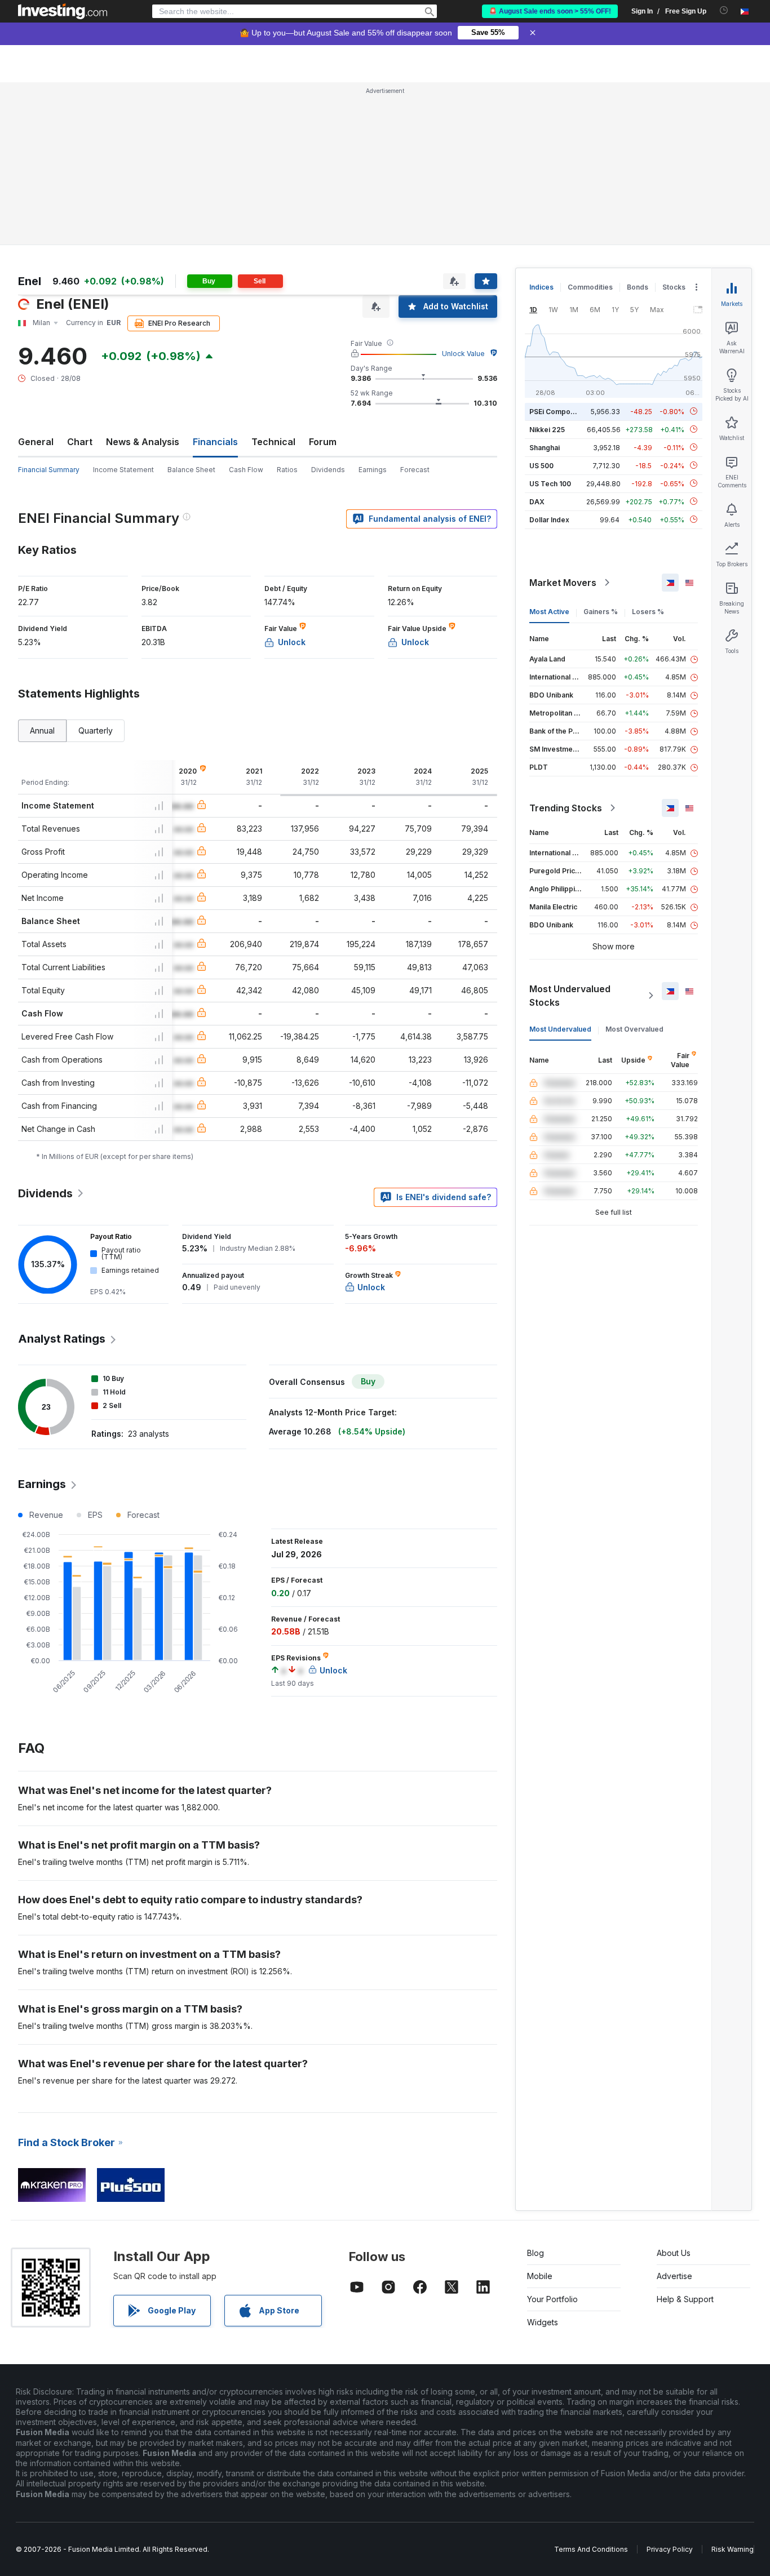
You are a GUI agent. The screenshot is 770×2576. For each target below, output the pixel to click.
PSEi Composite (556, 411)
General (36, 442)
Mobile (540, 2276)
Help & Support (685, 2299)
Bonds (638, 287)
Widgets (543, 2322)
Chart (80, 442)
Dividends (328, 470)
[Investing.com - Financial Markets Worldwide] (63, 11)
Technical (273, 442)
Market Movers (563, 583)
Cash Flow (246, 470)
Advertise (674, 2276)
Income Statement (123, 470)
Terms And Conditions (591, 2549)
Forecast (415, 470)
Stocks (674, 287)
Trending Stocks (566, 808)
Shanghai (545, 447)
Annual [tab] (42, 730)
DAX (537, 501)
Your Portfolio (552, 2299)
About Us (674, 2253)
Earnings (373, 470)
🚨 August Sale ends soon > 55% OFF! (550, 11)
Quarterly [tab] (96, 730)
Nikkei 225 (547, 429)
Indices (541, 287)
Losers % (648, 612)
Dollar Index (549, 519)
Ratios (287, 470)
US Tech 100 (550, 483)
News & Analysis (143, 442)
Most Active (549, 612)
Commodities (590, 287)
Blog (536, 2253)
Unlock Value (463, 354)
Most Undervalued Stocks (570, 996)
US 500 (541, 465)
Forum (323, 442)
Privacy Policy (670, 2549)
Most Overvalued (634, 1029)
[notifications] (724, 10)
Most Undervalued (560, 1029)
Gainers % (601, 612)
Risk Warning (733, 2549)
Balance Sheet (191, 470)
